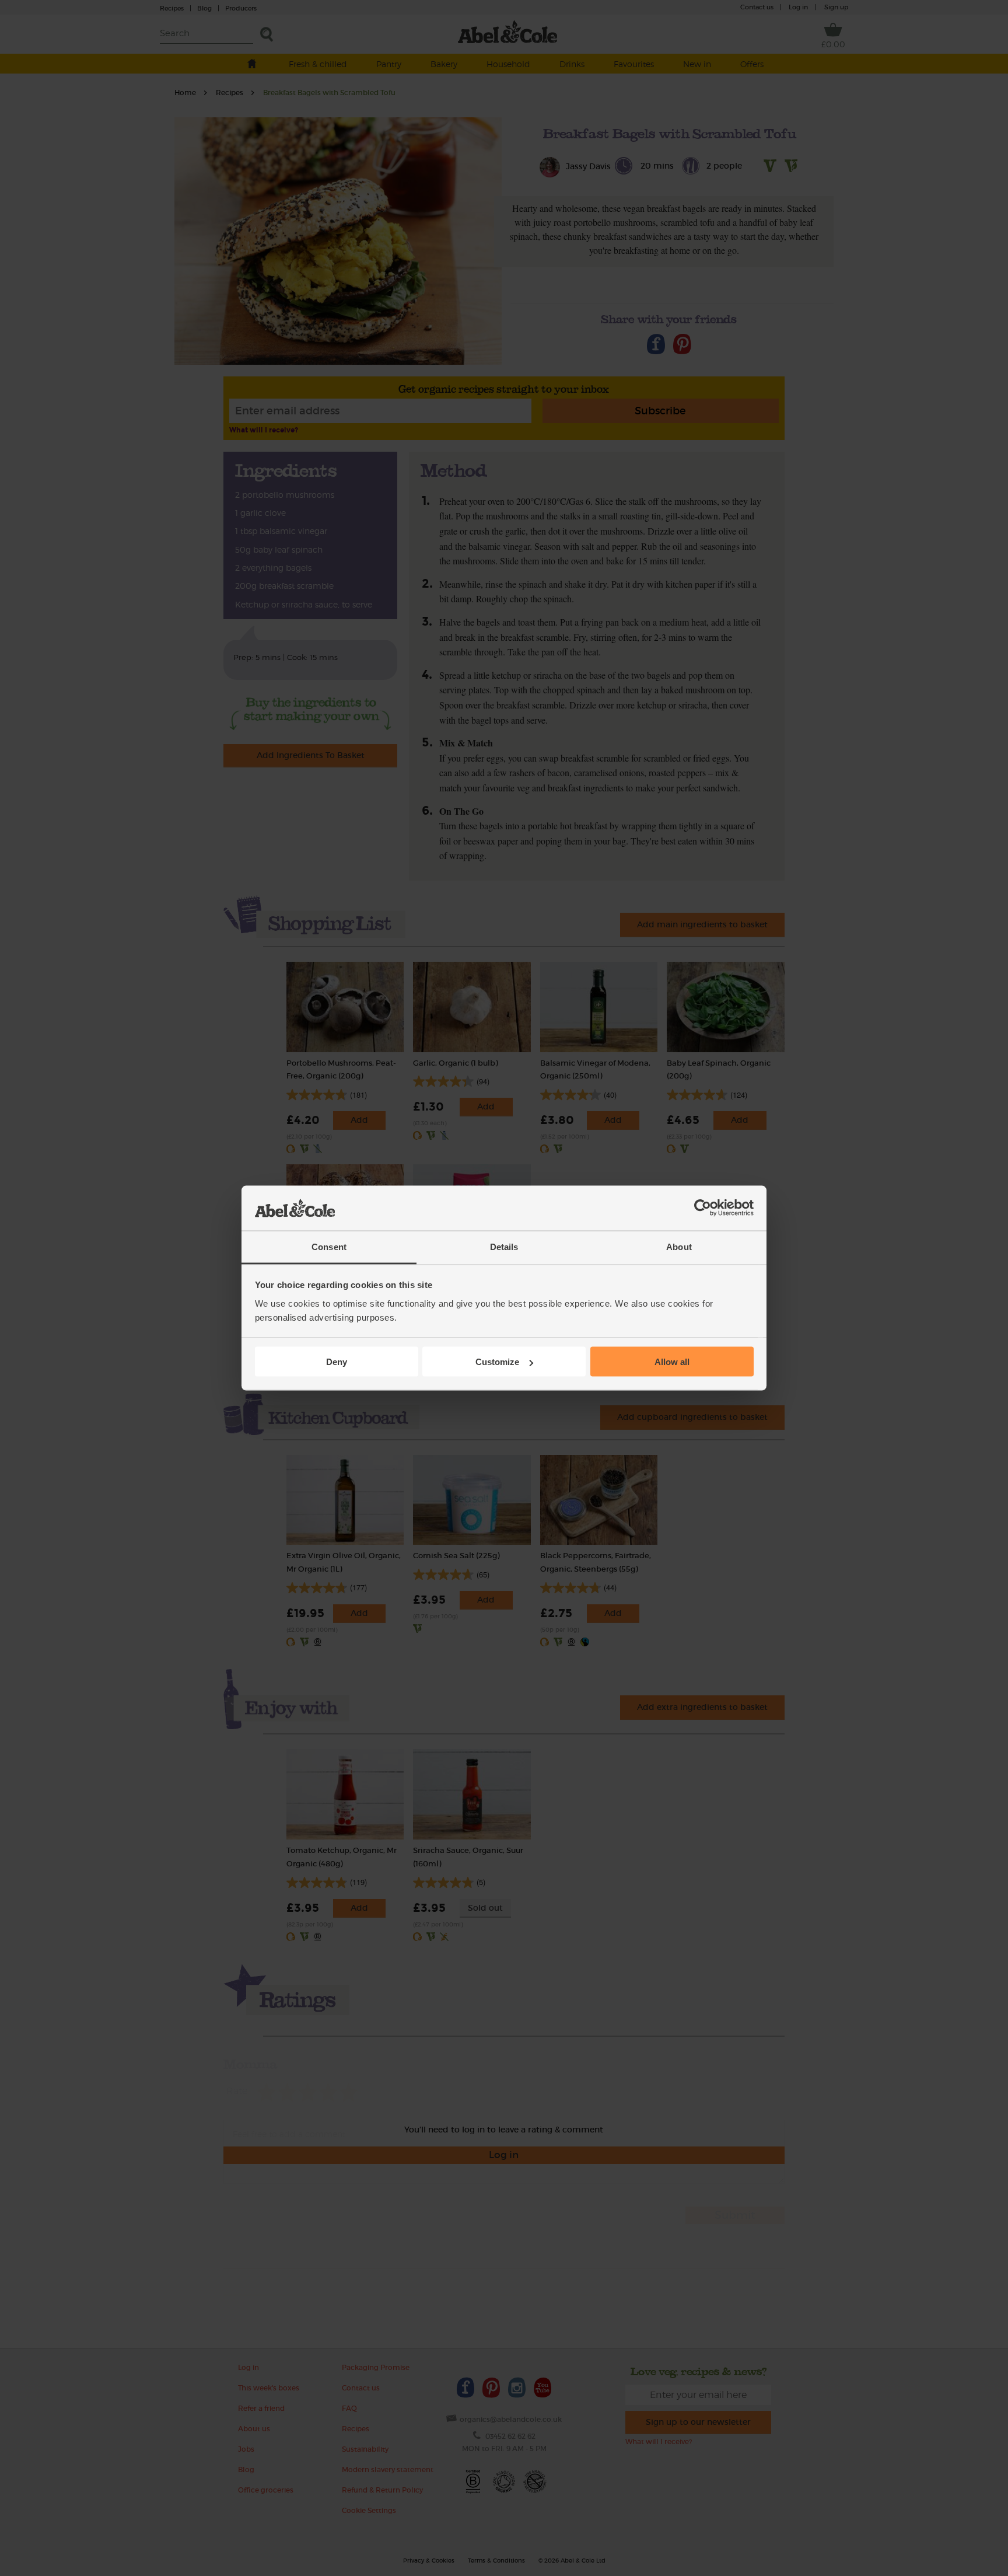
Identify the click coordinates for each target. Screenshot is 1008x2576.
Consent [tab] (329, 1246)
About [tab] (679, 1246)
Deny (337, 1362)
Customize (497, 1362)
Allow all (672, 1362)
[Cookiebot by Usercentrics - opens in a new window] (703, 1208)
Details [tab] (504, 1246)
